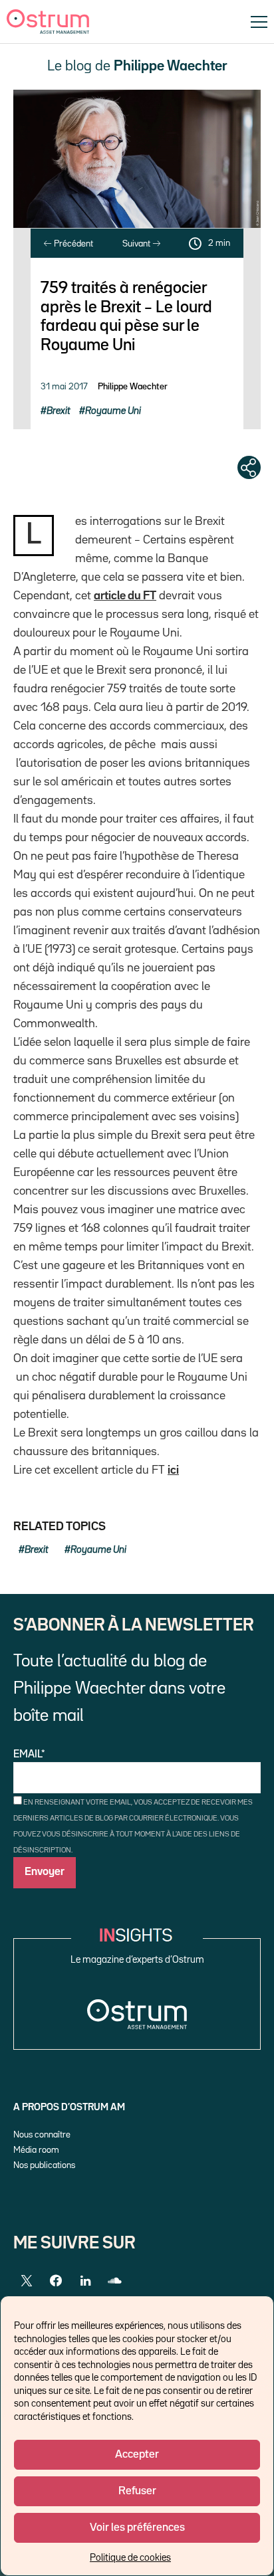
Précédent (72, 244)
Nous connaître (42, 2135)
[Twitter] (27, 2281)
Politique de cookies (130, 2558)
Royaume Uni (113, 411)
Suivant (137, 244)
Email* (29, 1755)
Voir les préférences (137, 2528)
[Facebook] (56, 2281)
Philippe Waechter (133, 387)
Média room (36, 2150)
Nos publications (44, 2165)
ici (173, 1470)
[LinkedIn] (85, 2281)
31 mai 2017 (64, 387)
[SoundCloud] (114, 2281)
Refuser (137, 2491)
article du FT (125, 596)
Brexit (59, 411)
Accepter (137, 2455)
